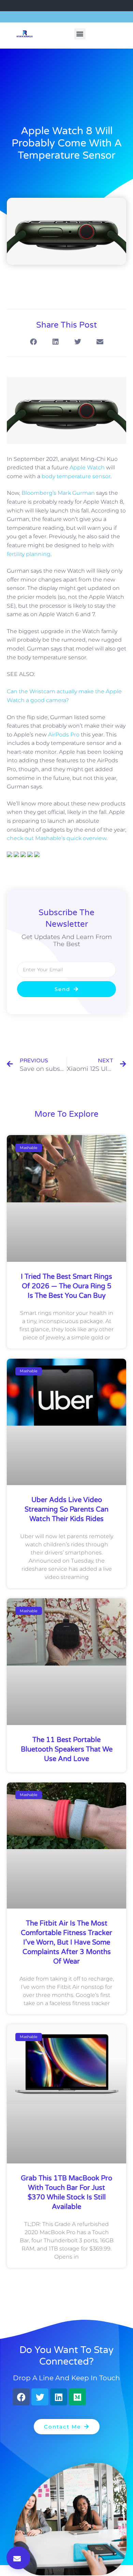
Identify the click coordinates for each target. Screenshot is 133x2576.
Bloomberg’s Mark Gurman (58, 493)
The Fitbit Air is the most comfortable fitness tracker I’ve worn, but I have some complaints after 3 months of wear (66, 1943)
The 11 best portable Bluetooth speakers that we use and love (67, 1750)
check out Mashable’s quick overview (57, 838)
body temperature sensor (76, 476)
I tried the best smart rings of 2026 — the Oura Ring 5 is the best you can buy (66, 1286)
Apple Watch (87, 467)
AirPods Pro (64, 735)
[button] (80, 34)
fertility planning (29, 554)
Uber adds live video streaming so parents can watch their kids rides (66, 1510)
